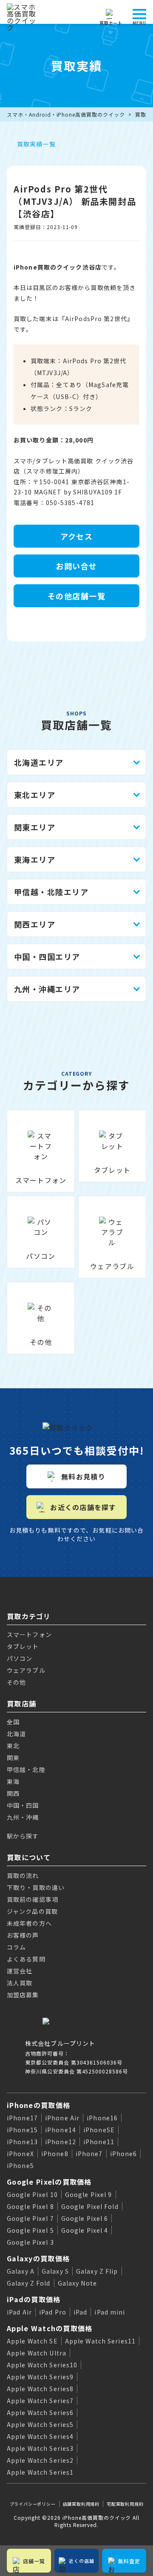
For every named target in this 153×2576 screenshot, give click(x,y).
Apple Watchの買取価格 (50, 2328)
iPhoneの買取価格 (38, 2105)
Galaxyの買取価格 (38, 2258)
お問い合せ (76, 566)
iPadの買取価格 (34, 2299)
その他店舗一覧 (76, 596)
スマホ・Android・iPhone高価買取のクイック (66, 114)
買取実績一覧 (36, 144)
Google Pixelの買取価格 (49, 2182)
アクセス (77, 536)
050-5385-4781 (70, 503)
